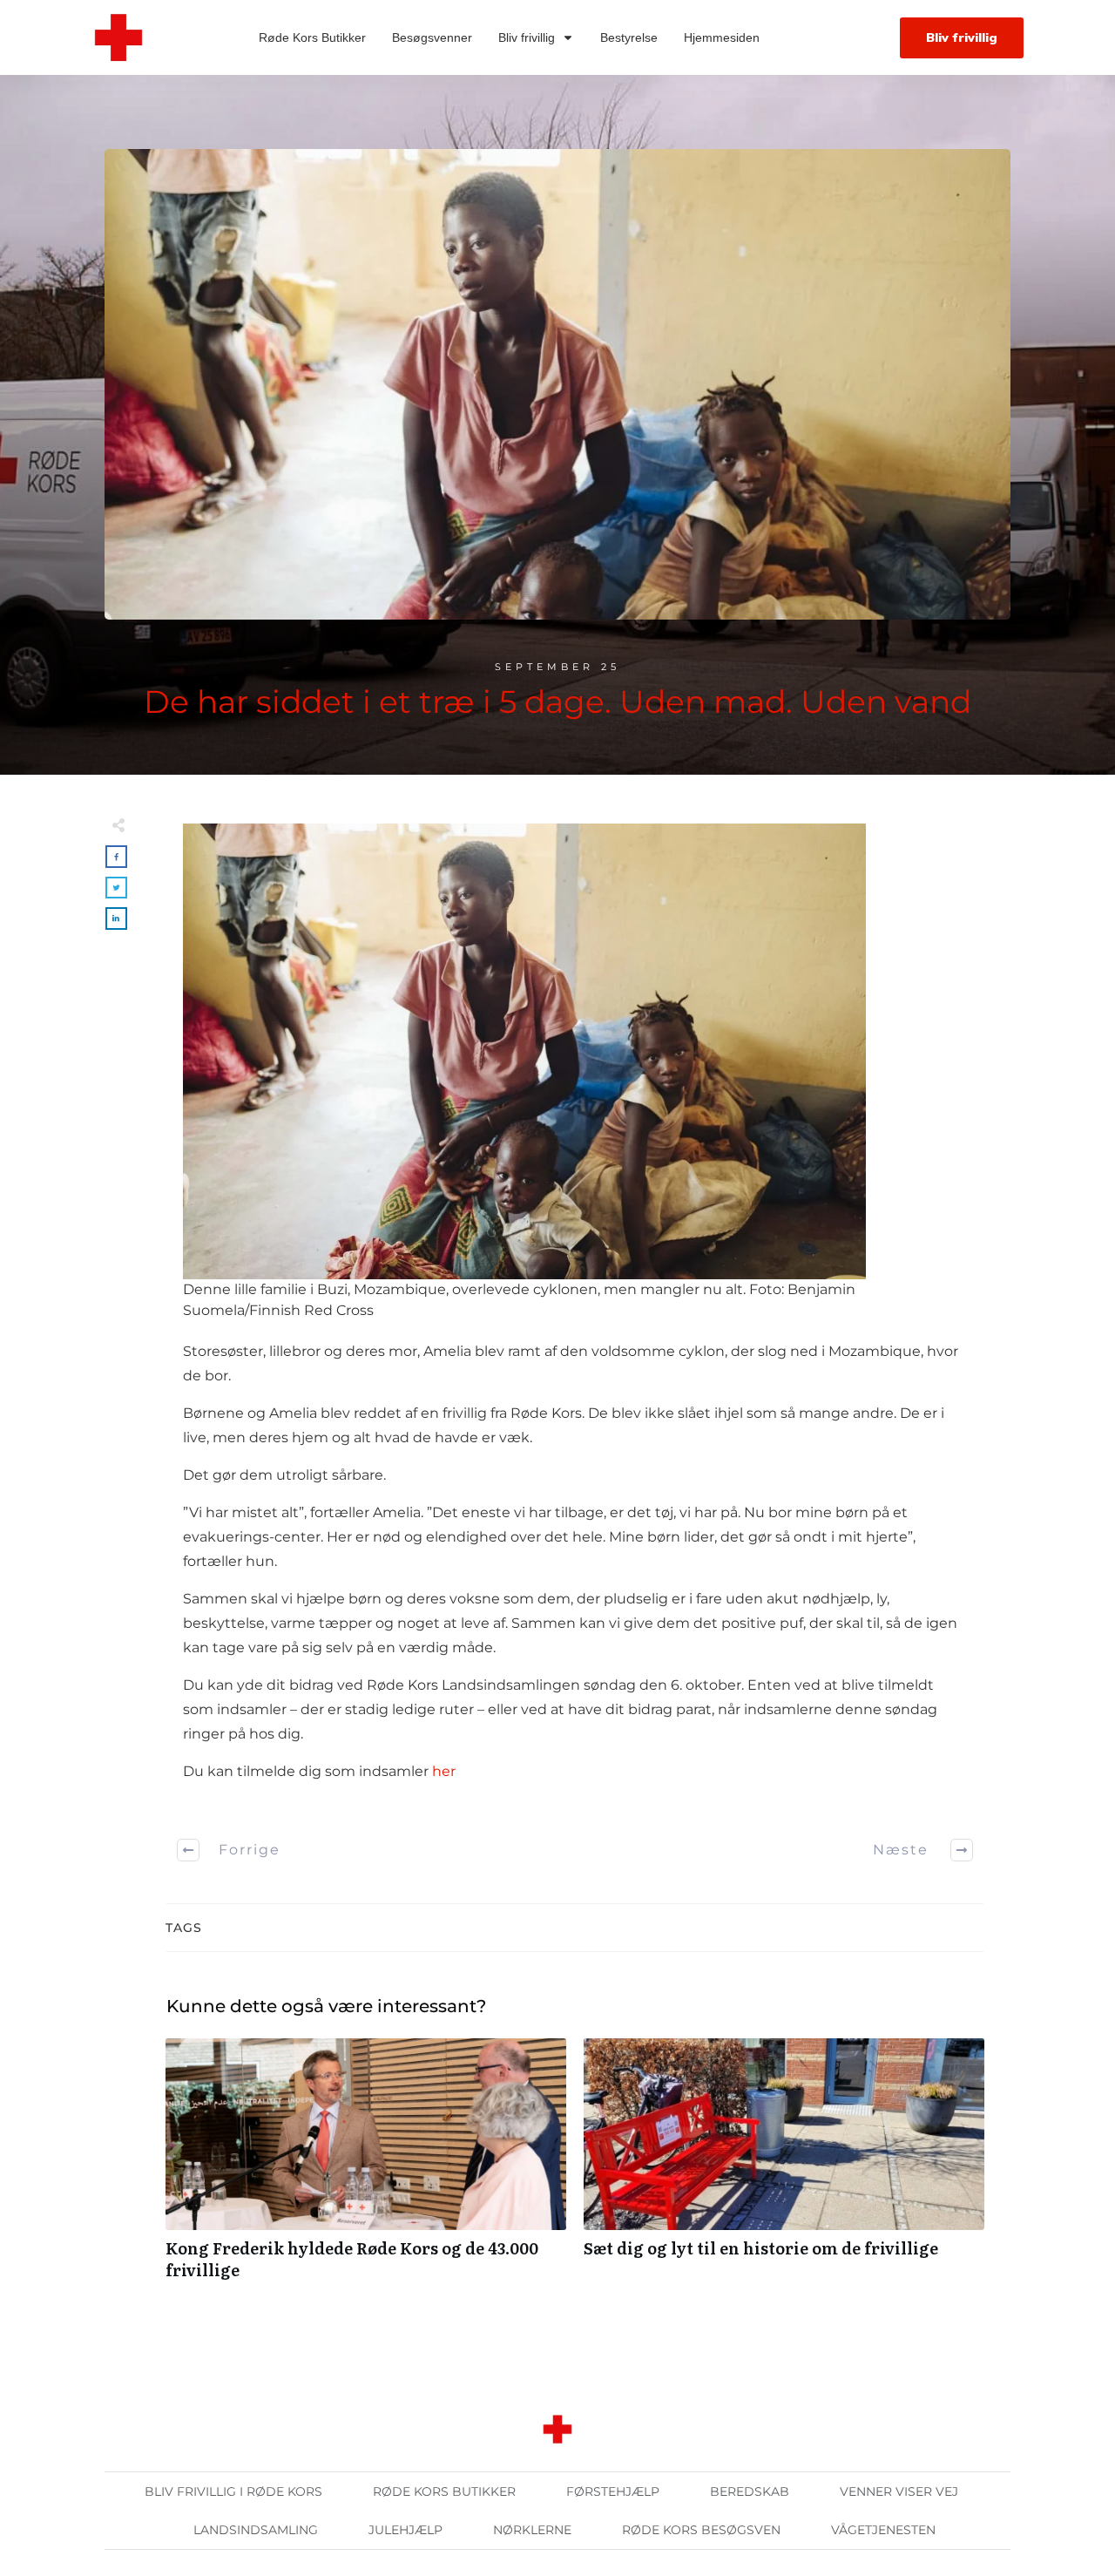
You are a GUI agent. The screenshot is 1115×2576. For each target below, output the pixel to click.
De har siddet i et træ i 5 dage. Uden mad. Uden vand (557, 702)
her (444, 1771)
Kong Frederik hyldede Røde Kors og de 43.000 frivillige (366, 2168)
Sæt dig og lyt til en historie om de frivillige (784, 2168)
